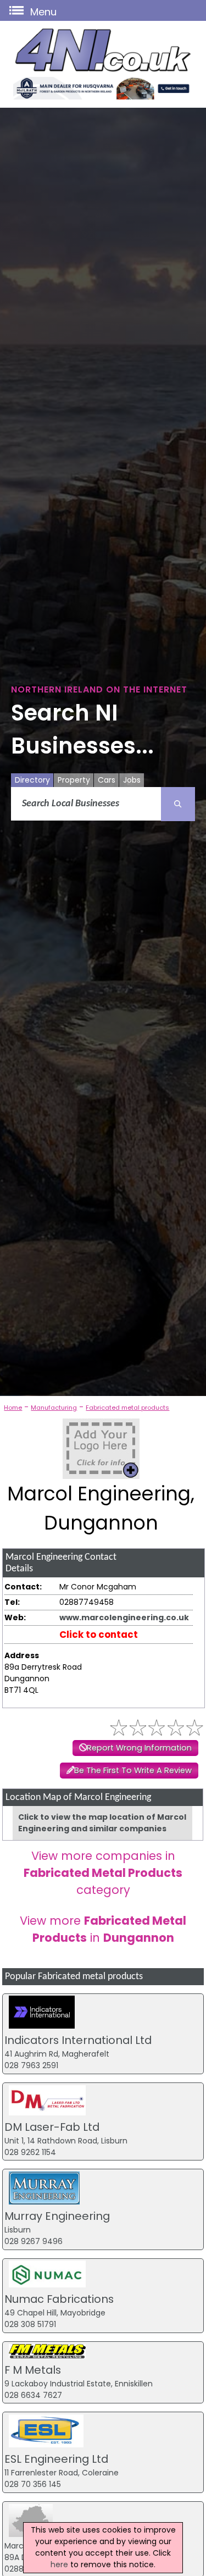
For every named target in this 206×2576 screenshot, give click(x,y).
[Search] (178, 804)
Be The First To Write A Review (133, 1770)
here (59, 2564)
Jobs (132, 780)
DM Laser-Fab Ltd (52, 2127)
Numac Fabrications (59, 2299)
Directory (32, 780)
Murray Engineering (57, 2216)
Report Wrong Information (139, 1748)
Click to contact (99, 1635)
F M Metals (33, 2370)
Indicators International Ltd (78, 2040)
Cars (107, 780)
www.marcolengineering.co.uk (124, 1617)
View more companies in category (103, 1873)
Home (13, 1408)
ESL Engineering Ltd (56, 2459)
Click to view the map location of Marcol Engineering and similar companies (102, 1823)
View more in (103, 1929)
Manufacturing (54, 1408)
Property (74, 780)
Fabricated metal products (127, 1408)
